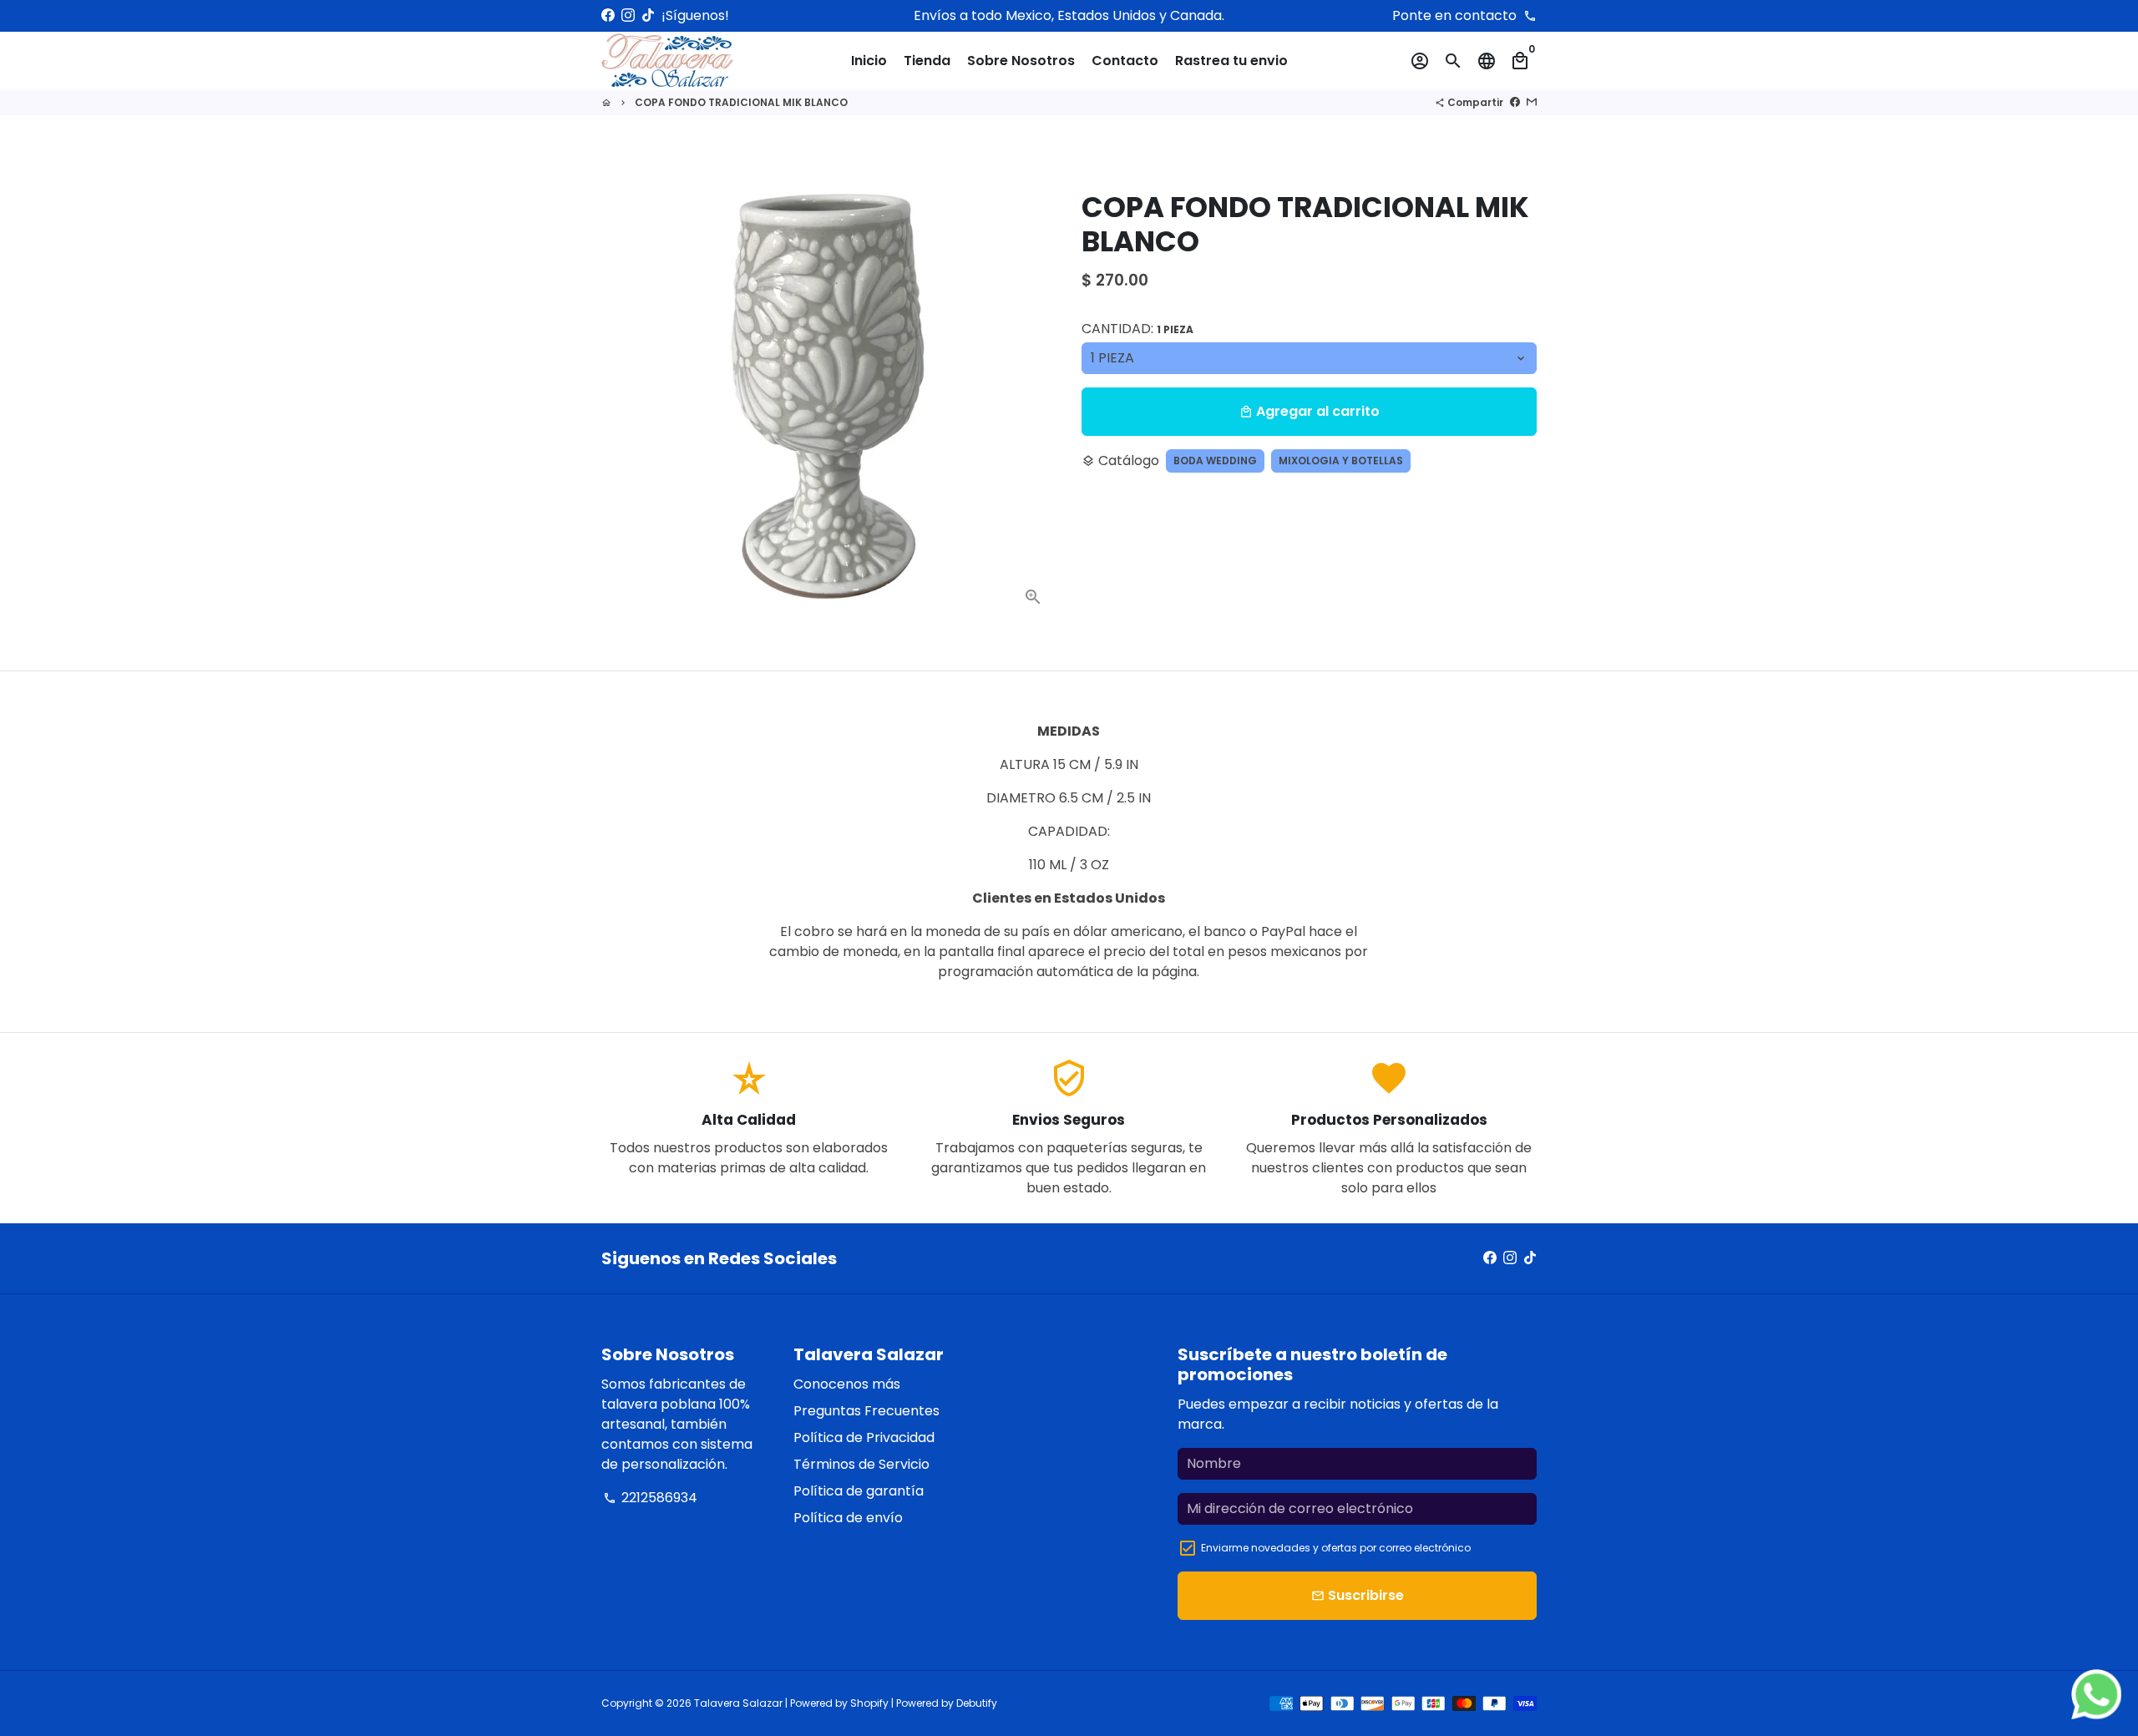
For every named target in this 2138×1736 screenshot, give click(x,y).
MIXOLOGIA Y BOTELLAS (1341, 461)
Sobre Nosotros (1021, 61)
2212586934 (650, 1498)
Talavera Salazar (738, 1703)
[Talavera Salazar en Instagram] (628, 15)
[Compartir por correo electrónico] (1532, 102)
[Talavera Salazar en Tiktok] (648, 15)
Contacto (1125, 61)
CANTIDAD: (1137, 329)
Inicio (869, 61)
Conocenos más (847, 1384)
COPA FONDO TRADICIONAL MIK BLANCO (741, 102)
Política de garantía (859, 1491)
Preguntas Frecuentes (866, 1411)
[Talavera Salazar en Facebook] (608, 15)
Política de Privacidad (864, 1437)
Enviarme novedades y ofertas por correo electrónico (1336, 1548)
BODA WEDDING (1215, 461)
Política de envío (848, 1518)
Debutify (977, 1703)
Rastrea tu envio (1231, 61)
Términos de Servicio (861, 1464)
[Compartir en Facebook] (1515, 102)
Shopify (869, 1703)
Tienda (927, 61)
